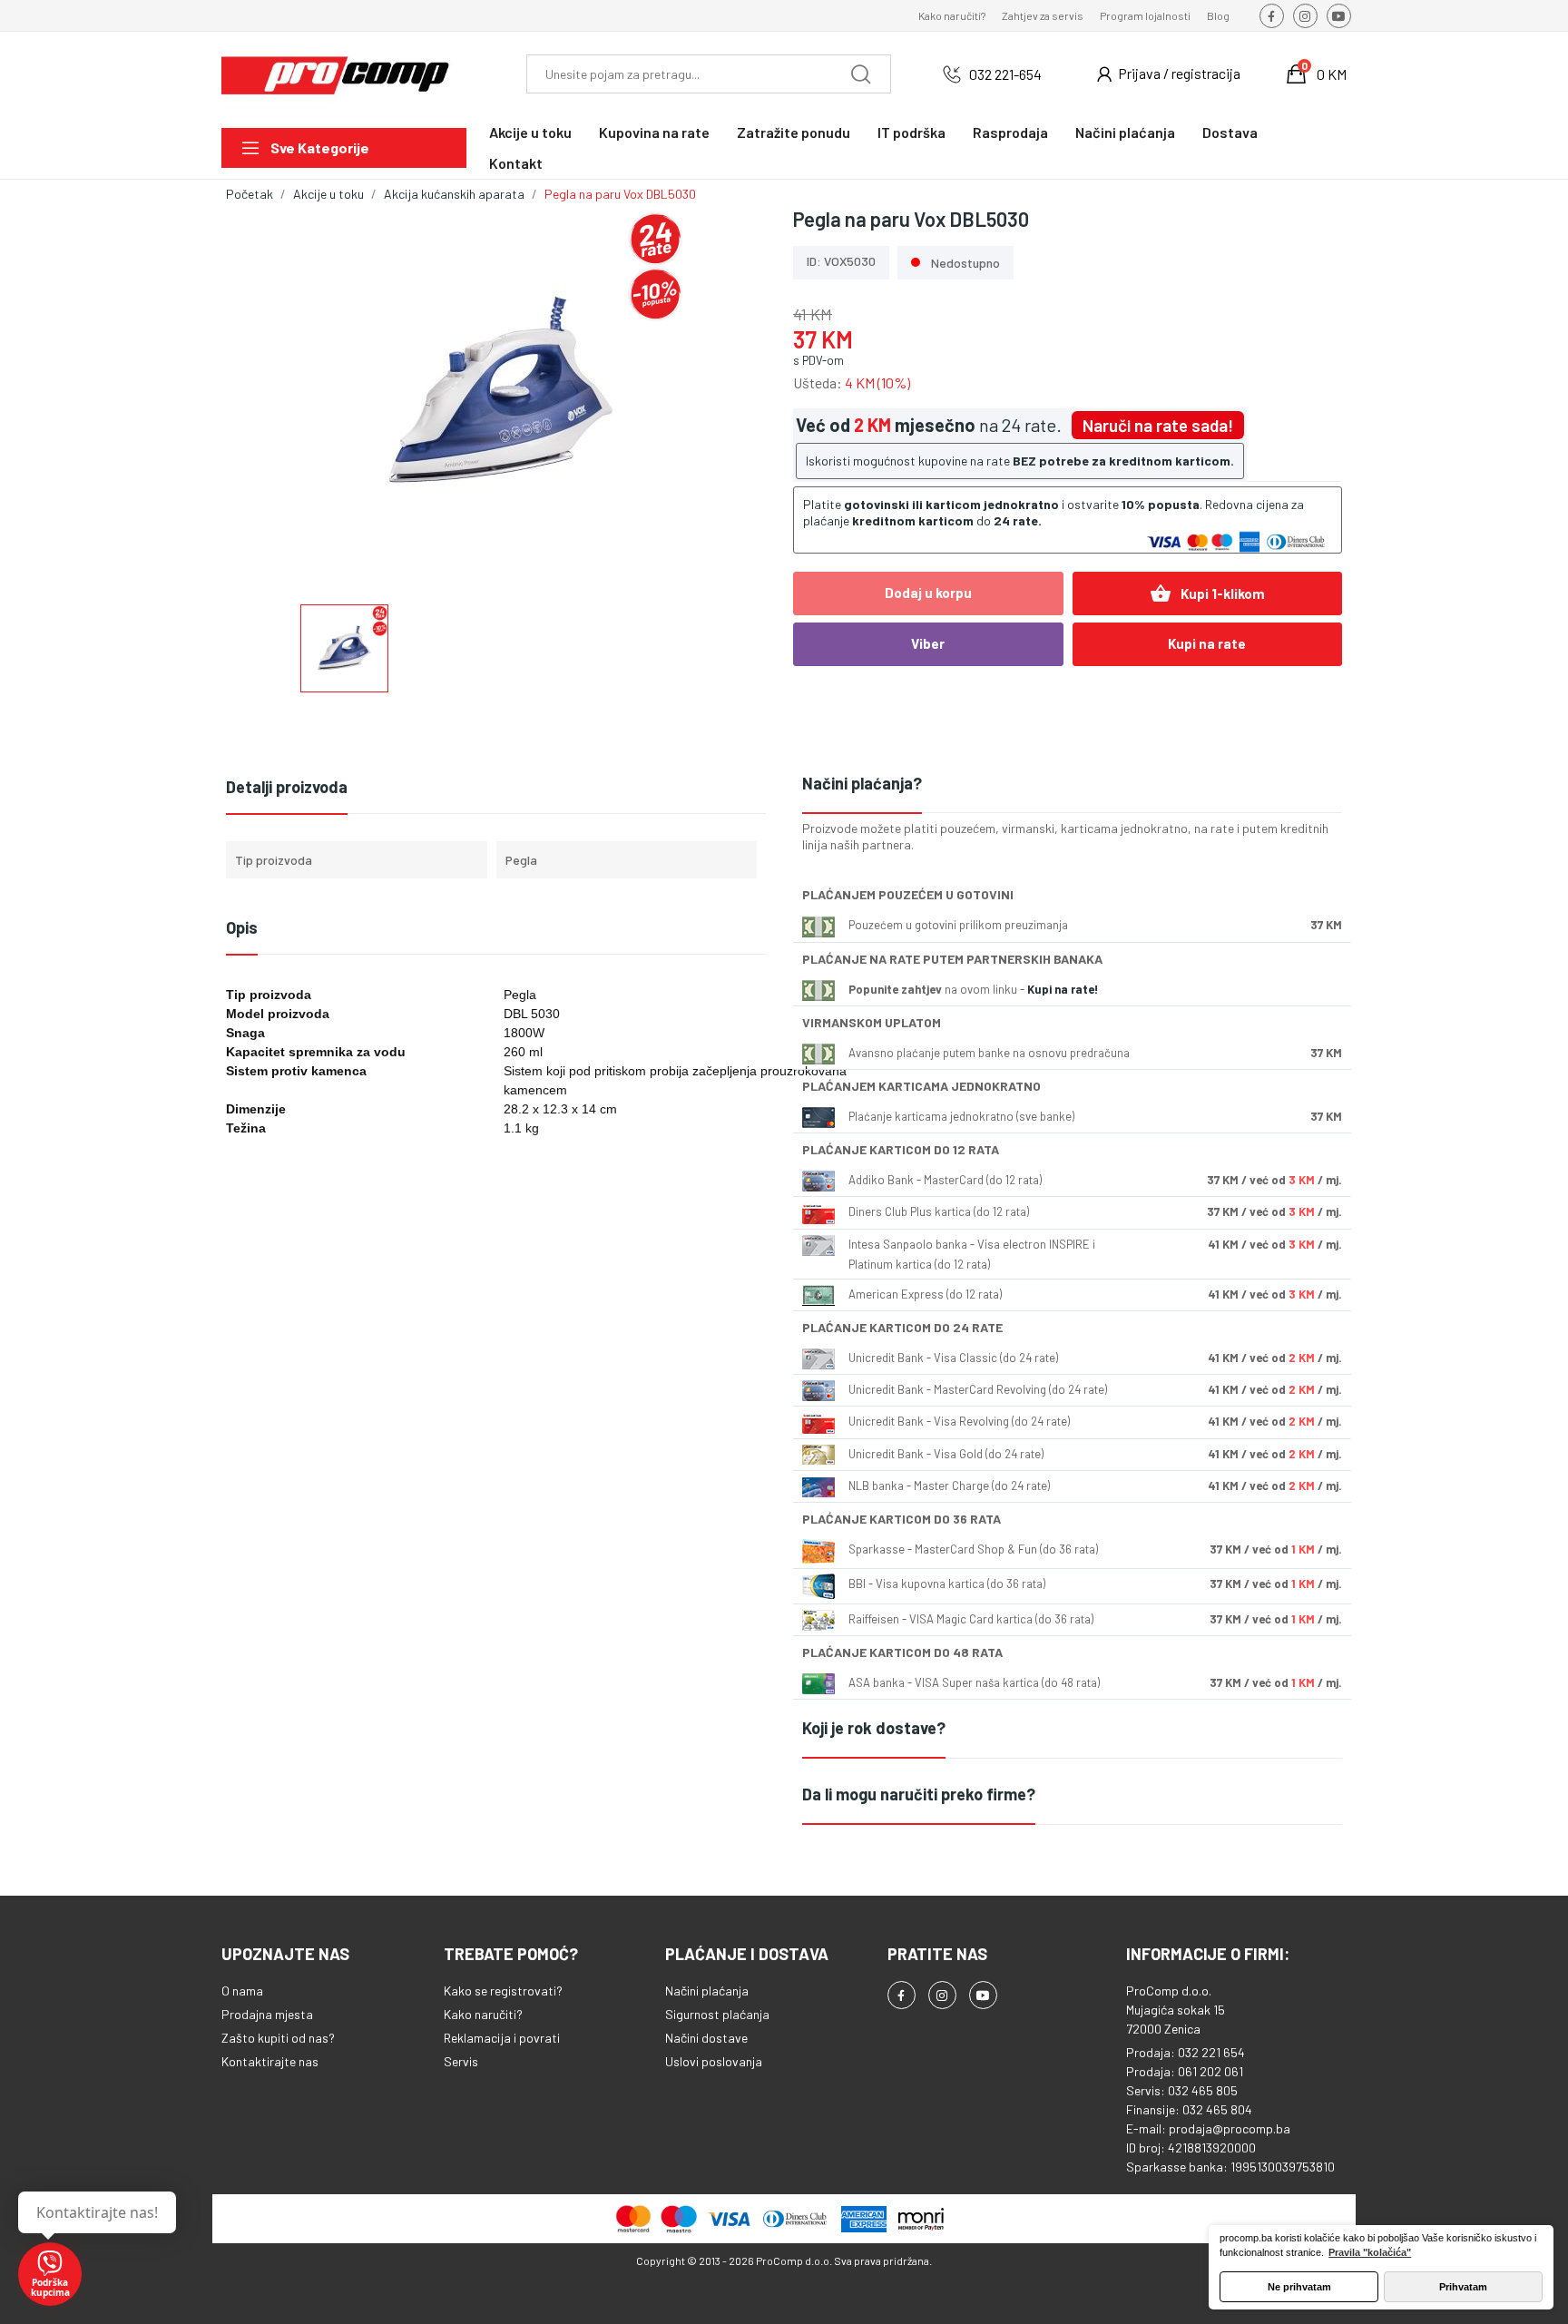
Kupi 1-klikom (1207, 593)
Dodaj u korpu (928, 593)
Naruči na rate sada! (1158, 425)
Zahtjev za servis (1043, 15)
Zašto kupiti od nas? (278, 2038)
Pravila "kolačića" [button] (1370, 2252)
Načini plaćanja (707, 1991)
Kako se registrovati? (503, 1991)
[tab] (1072, 784)
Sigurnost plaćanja (717, 2014)
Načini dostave (706, 2038)
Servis (461, 2061)
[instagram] (1305, 16)
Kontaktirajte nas (270, 2061)
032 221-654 (1005, 74)
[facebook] (1272, 16)
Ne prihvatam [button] (1299, 2287)
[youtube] (1339, 16)
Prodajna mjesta (267, 2014)
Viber (928, 643)
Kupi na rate (1207, 643)
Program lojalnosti (1145, 15)
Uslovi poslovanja (714, 2061)
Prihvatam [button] (1463, 2287)
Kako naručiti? (952, 15)
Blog (1218, 15)
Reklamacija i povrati (502, 2038)
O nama (242, 1991)
